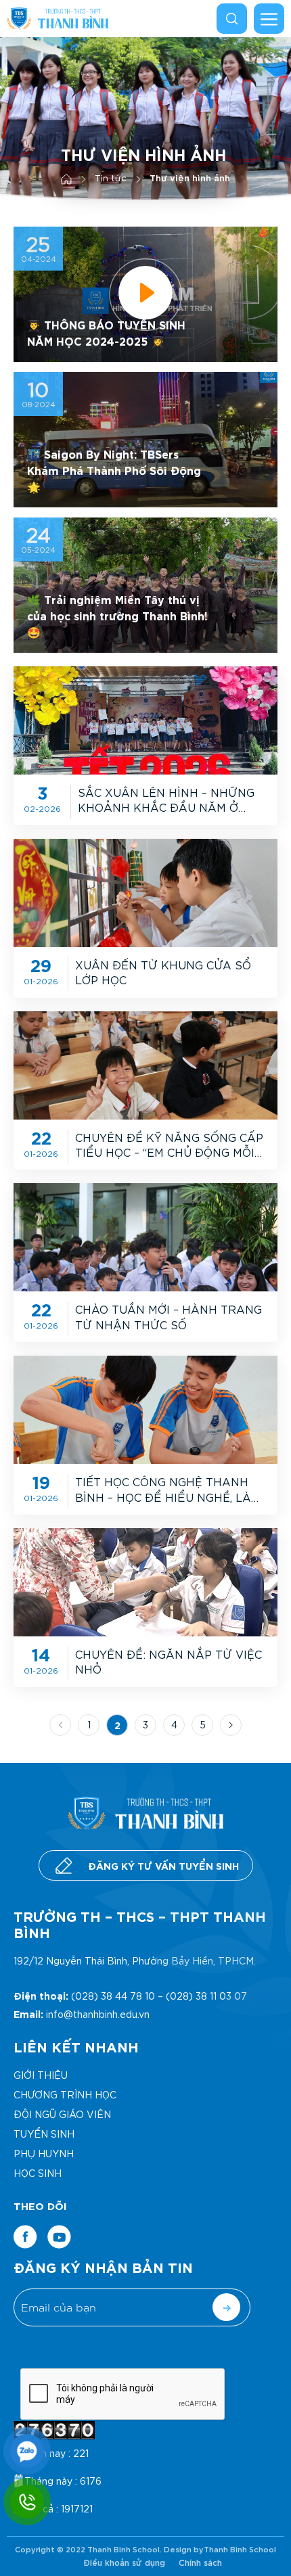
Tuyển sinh (44, 2134)
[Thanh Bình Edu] (58, 18)
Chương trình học (65, 2094)
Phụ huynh (44, 2153)
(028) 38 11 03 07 (206, 1996)
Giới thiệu (41, 2075)
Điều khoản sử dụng (124, 2562)
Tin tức (111, 178)
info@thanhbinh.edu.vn (98, 2014)
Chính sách (200, 2562)
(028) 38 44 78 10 (113, 1996)
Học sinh (38, 2173)
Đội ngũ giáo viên (62, 2114)
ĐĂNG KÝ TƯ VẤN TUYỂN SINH (163, 1865)
